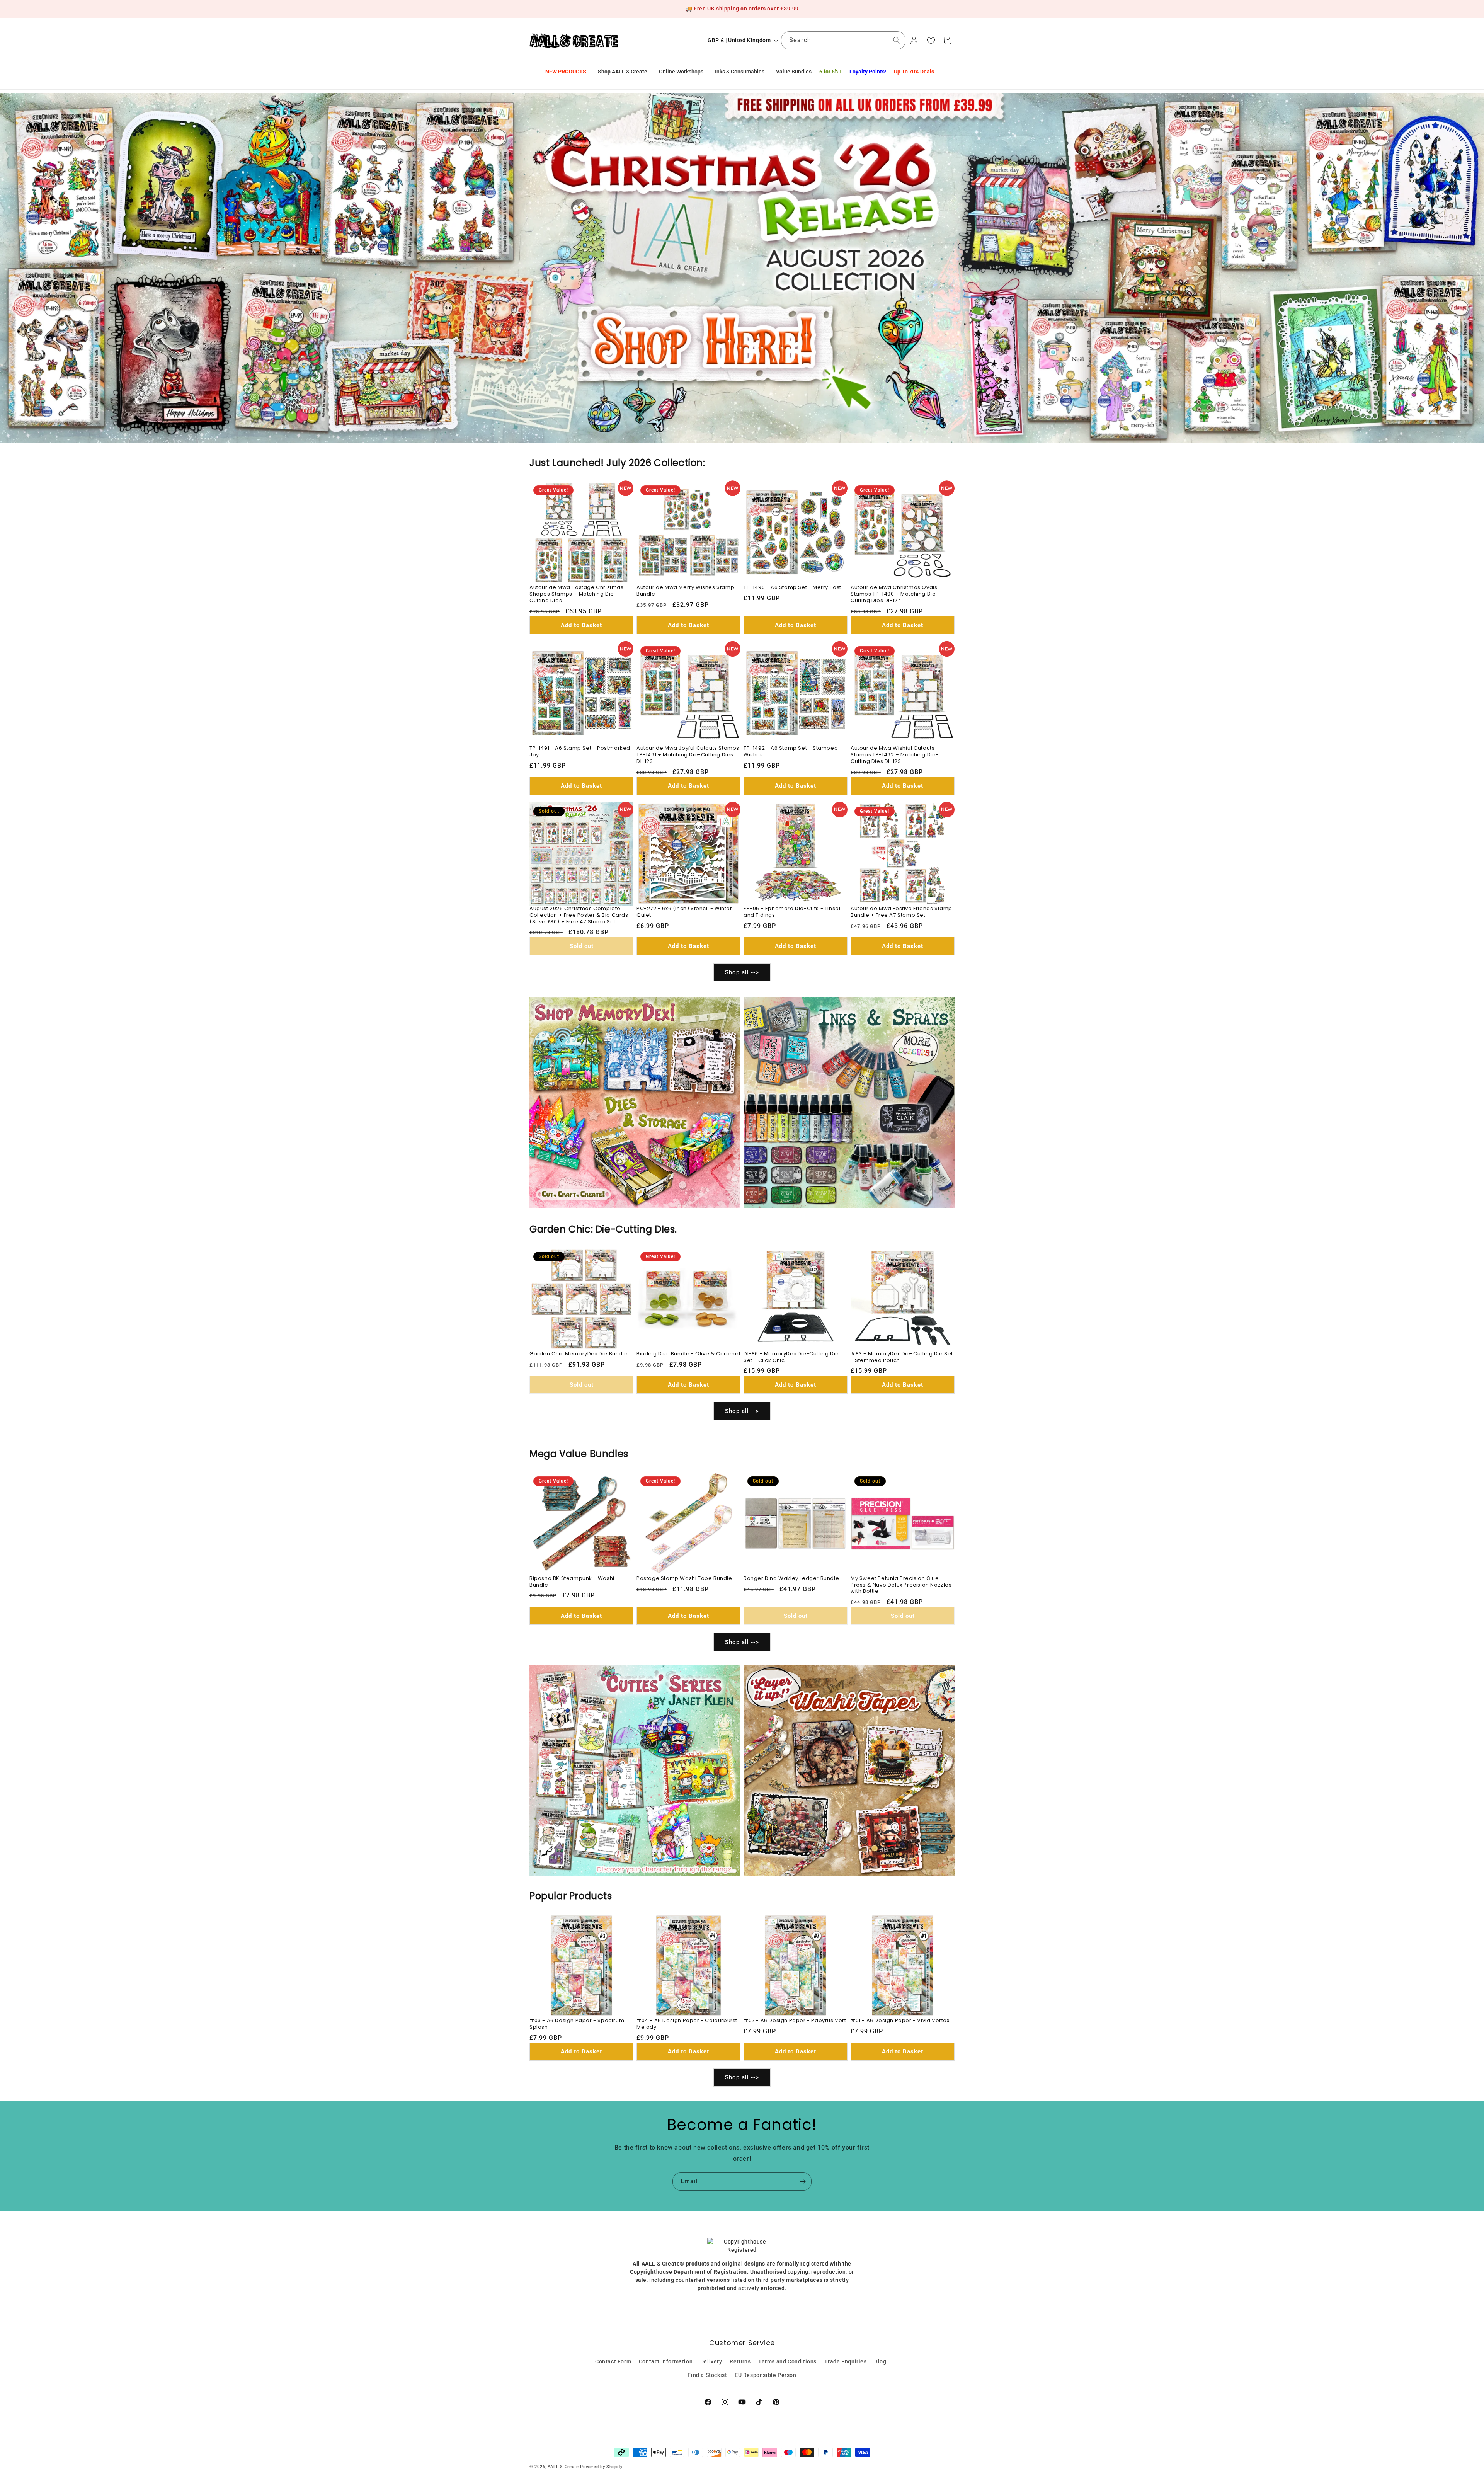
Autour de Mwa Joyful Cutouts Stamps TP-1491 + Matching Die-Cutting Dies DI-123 (688, 755)
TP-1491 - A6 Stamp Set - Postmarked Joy (580, 752)
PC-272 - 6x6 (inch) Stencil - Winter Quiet (684, 912)
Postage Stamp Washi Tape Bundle (684, 1579)
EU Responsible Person (766, 2375)
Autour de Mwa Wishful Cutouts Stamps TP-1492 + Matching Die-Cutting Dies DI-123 (895, 755)
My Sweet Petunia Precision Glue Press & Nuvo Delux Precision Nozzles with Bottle (901, 1585)
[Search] (897, 40)
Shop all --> (742, 972)
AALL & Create (563, 2467)
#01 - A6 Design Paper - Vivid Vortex (900, 2021)
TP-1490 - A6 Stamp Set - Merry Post (792, 588)
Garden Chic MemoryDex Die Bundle (579, 1354)
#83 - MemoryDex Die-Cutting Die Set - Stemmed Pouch (902, 1357)
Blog (880, 2361)
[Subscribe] (803, 2182)
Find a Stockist (707, 2375)
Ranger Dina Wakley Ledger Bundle (791, 1579)
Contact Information (666, 2361)
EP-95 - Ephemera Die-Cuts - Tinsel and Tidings (792, 912)
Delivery (711, 2361)
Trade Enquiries (846, 2361)
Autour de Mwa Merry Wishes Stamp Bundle (685, 591)
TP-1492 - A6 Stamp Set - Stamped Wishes (791, 752)
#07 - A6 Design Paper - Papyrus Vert (795, 2021)
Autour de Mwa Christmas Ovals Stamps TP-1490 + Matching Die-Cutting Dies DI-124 (895, 594)
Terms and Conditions (787, 2361)
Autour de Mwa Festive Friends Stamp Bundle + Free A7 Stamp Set (901, 912)
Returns (740, 2361)
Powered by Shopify (601, 2467)
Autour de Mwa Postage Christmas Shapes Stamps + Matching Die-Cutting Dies (577, 594)
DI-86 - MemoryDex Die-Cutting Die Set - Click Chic (791, 1357)
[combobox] (843, 40)
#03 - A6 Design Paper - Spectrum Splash (577, 2024)
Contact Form (613, 2361)
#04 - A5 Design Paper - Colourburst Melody (687, 2024)
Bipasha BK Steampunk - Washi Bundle (572, 1582)
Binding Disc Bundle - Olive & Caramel (688, 1354)
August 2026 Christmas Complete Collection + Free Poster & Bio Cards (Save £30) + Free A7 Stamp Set (579, 915)
